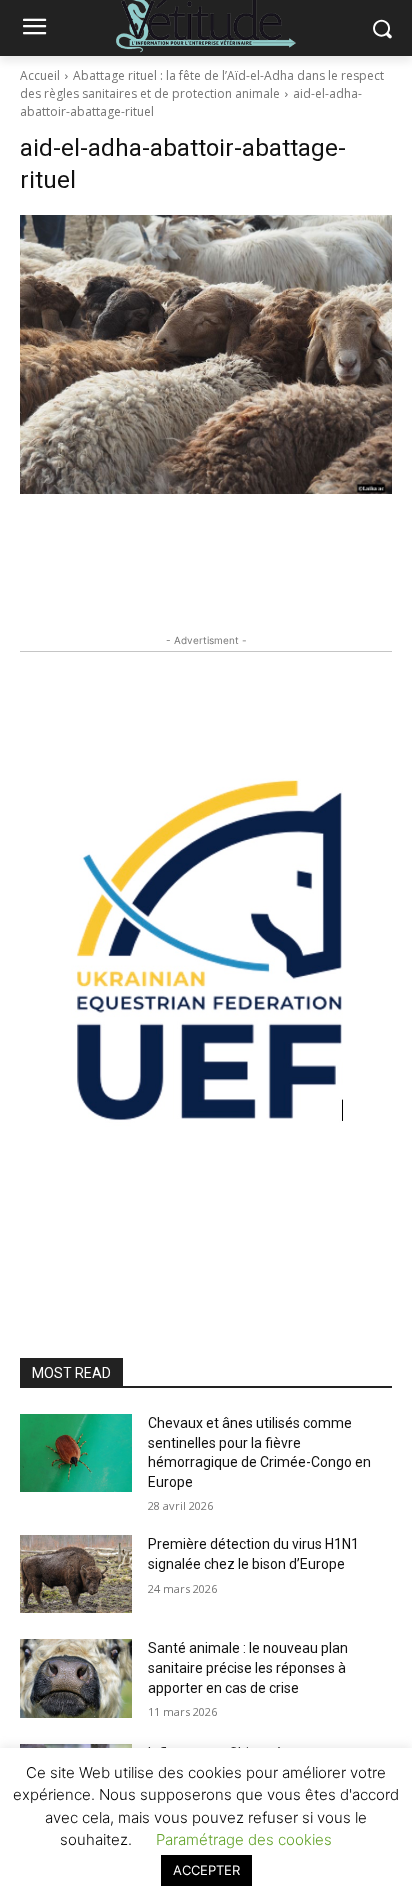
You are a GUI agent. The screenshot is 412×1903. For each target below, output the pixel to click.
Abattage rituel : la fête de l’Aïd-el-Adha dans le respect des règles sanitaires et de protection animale (202, 84)
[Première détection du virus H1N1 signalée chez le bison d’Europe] (76, 1574)
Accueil (40, 75)
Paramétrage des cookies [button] (244, 1839)
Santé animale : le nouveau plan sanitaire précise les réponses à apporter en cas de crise (248, 1667)
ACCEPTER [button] (206, 1870)
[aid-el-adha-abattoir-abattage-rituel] (206, 354)
